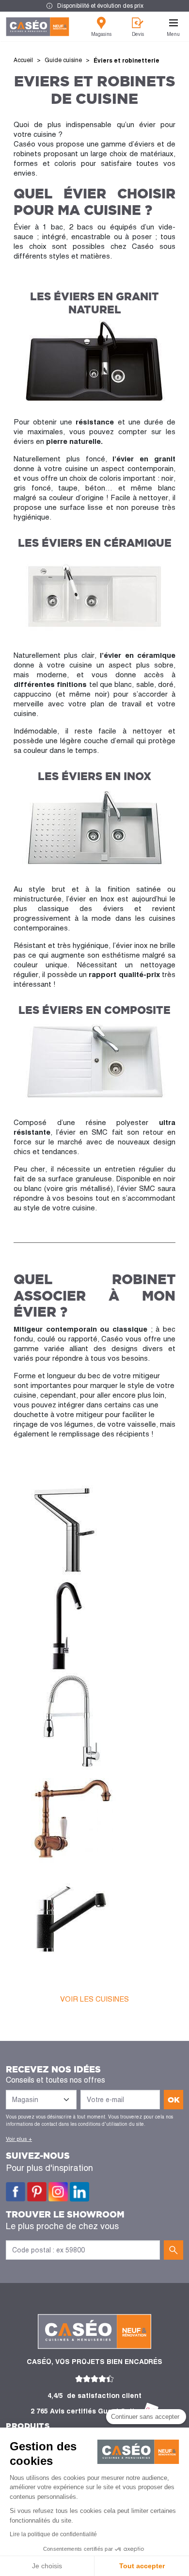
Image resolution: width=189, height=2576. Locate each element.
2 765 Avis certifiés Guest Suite (85, 2411)
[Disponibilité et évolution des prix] (94, 6)
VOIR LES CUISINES (94, 1999)
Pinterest (37, 2192)
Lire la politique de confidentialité (53, 2534)
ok (174, 2100)
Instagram (58, 2192)
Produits (28, 2426)
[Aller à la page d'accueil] (38, 27)
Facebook (16, 2192)
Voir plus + (19, 2139)
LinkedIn (79, 2192)
